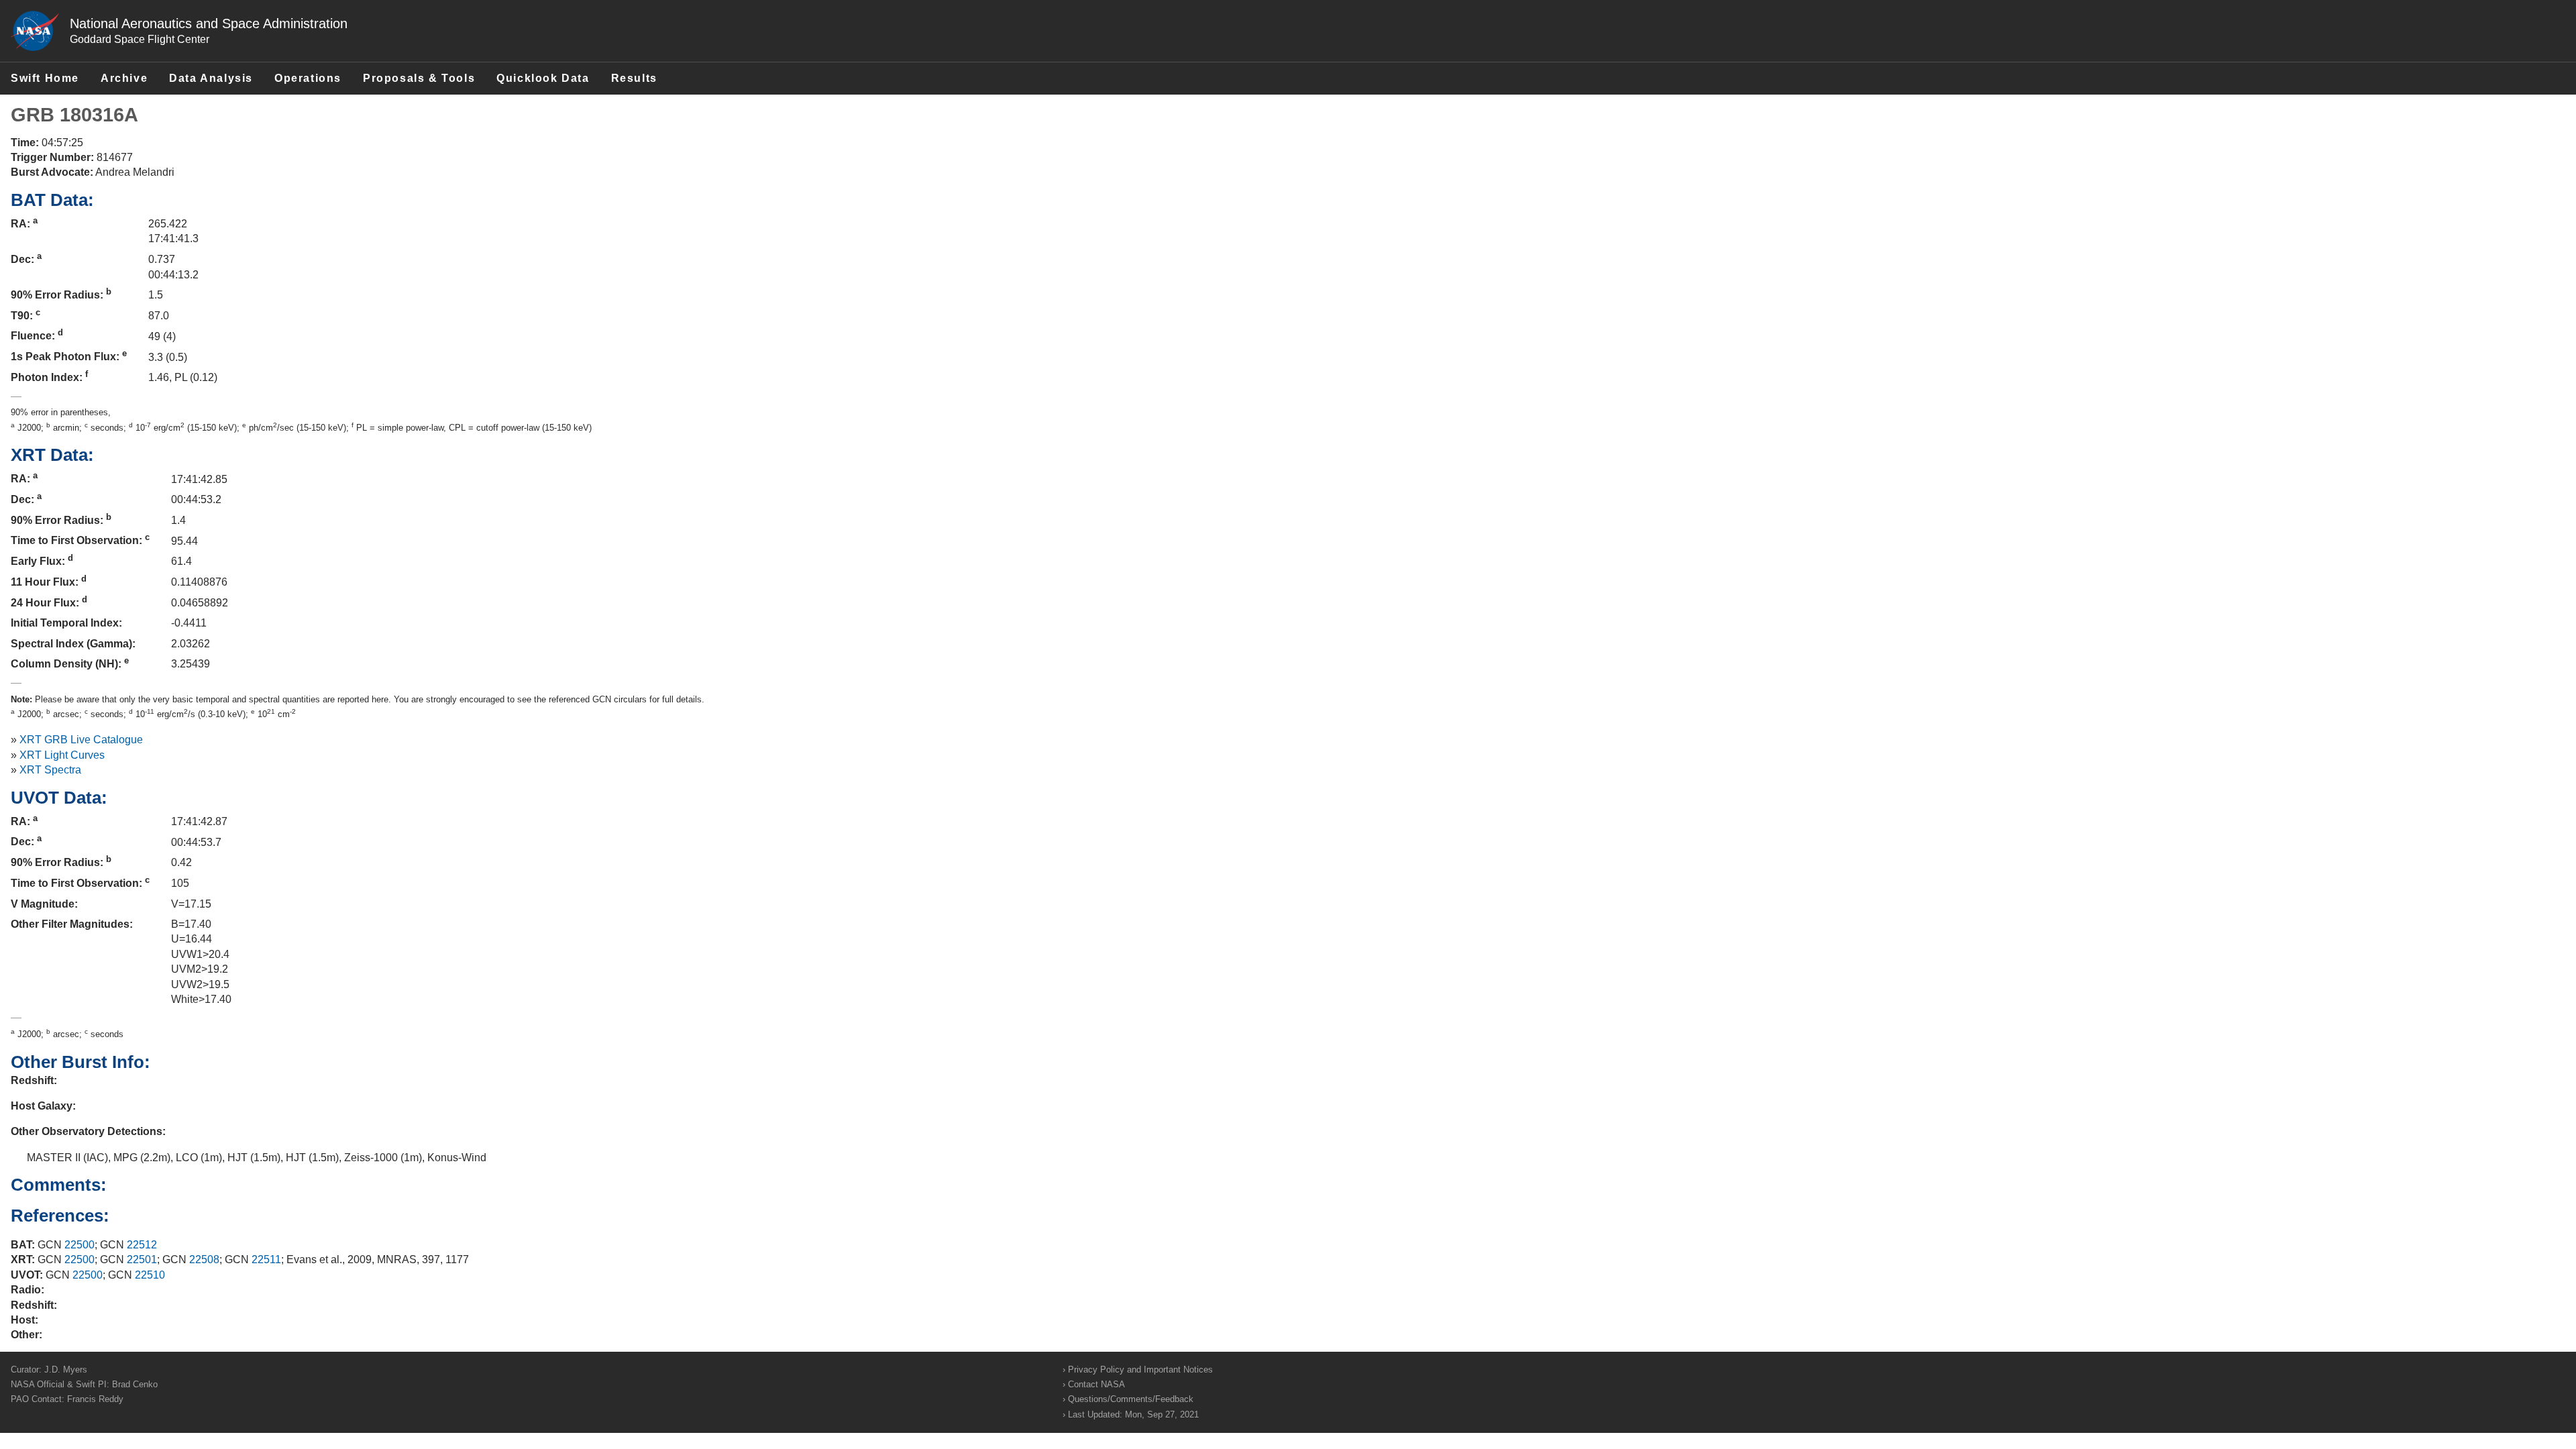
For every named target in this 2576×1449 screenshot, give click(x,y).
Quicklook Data (543, 78)
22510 (150, 1275)
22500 (79, 1245)
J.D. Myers (66, 1370)
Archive (124, 78)
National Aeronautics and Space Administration (209, 23)
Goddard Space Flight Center (140, 39)
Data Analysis (211, 78)
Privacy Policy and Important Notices (1140, 1370)
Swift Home (45, 78)
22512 (142, 1245)
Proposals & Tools (419, 78)
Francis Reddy (95, 1399)
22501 (142, 1259)
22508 (204, 1259)
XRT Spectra (50, 770)
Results (634, 78)
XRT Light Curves (62, 755)
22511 (266, 1259)
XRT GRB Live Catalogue (81, 740)
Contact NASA (1096, 1384)
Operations (308, 78)
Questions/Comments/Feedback (1131, 1399)
